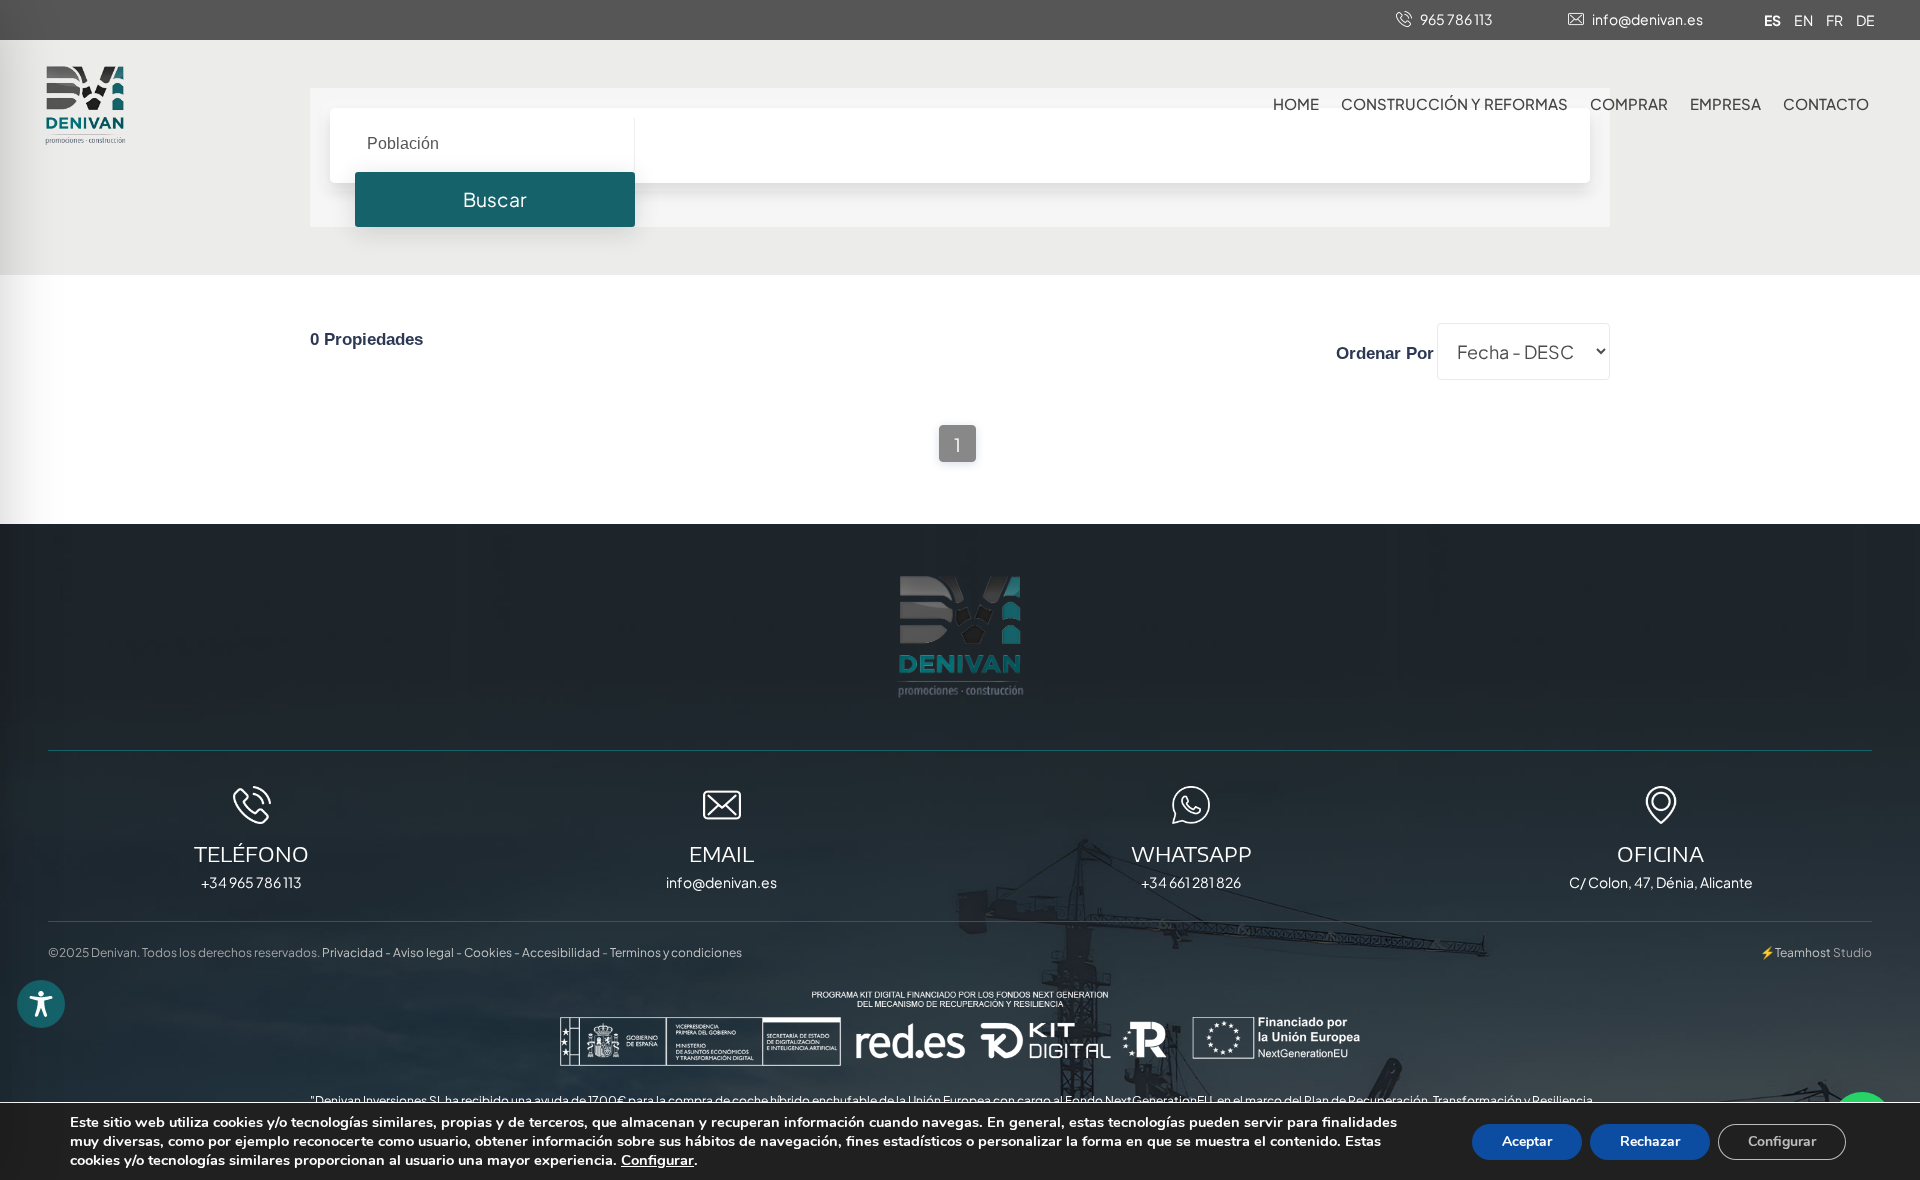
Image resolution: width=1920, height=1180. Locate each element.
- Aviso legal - (423, 952)
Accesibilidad (561, 952)
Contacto (1826, 103)
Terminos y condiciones (676, 952)
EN (1803, 20)
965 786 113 (1456, 19)
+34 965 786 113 (251, 882)
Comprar (1629, 103)
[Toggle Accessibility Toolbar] (41, 1004)
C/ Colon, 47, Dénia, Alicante (1661, 882)
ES (1772, 20)
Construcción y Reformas (1454, 103)
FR (1834, 20)
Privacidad (352, 952)
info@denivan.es (1647, 19)
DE (1865, 20)
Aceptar (1527, 1141)
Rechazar (1650, 1141)
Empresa (1725, 103)
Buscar (494, 199)
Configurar (657, 1160)
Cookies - (492, 952)
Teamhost (1803, 952)
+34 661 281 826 (1191, 882)
